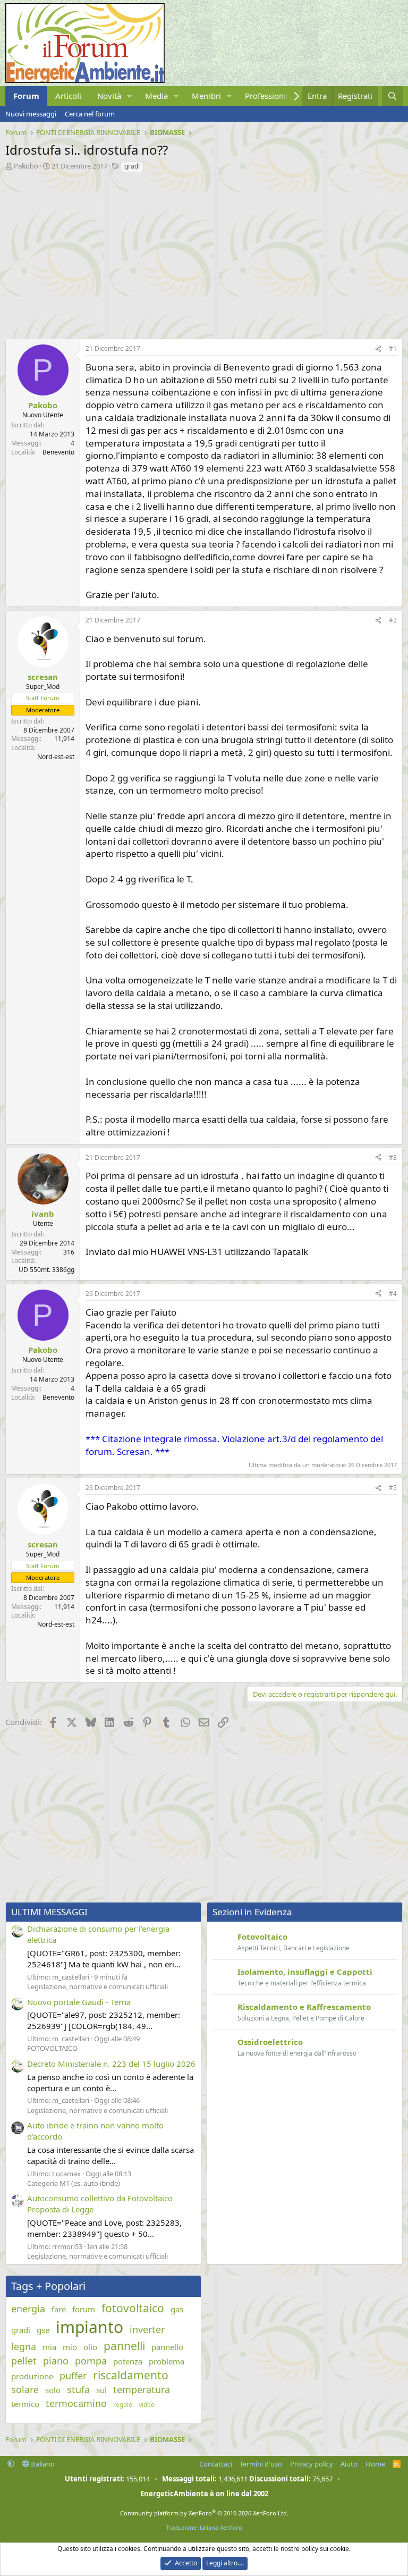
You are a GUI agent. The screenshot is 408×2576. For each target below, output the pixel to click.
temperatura (142, 2389)
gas (177, 2309)
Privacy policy (312, 2464)
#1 (393, 348)
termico (25, 2404)
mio (70, 2347)
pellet (24, 2361)
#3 (393, 1157)
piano (56, 2361)
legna (24, 2346)
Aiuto (349, 2464)
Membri (206, 96)
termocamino (76, 2403)
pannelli (124, 2346)
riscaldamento (131, 2375)
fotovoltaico (133, 2308)
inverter (147, 2329)
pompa (91, 2361)
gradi (132, 166)
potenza (128, 2361)
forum (84, 2309)
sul (101, 2390)
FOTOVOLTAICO (52, 2048)
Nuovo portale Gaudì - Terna (79, 2002)
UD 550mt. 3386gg (46, 1270)
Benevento (58, 452)
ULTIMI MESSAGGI (49, 1912)
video (147, 2405)
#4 (393, 1294)
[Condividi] (378, 349)
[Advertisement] (204, 253)
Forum (26, 96)
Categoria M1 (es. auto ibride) (74, 2183)
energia (28, 2309)
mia (49, 2347)
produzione (32, 2376)
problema (167, 2361)
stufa (78, 2389)
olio (90, 2347)
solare (25, 2389)
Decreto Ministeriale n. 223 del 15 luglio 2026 (111, 2064)
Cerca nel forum (90, 114)
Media (156, 96)
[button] (130, 96)
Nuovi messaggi (31, 114)
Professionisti (270, 96)
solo (53, 2390)
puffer (73, 2376)
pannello (167, 2347)
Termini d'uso (261, 2464)
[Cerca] (392, 96)
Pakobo (26, 166)
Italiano (42, 2464)
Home (375, 2464)
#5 (393, 1488)
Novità (109, 96)
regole (123, 2405)
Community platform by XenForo (204, 2513)
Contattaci (216, 2464)
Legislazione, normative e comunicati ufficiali (97, 1986)
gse (43, 2330)
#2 (393, 620)
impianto (90, 2327)
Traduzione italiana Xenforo (204, 2527)
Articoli (68, 96)
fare (59, 2309)
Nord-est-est (56, 757)
